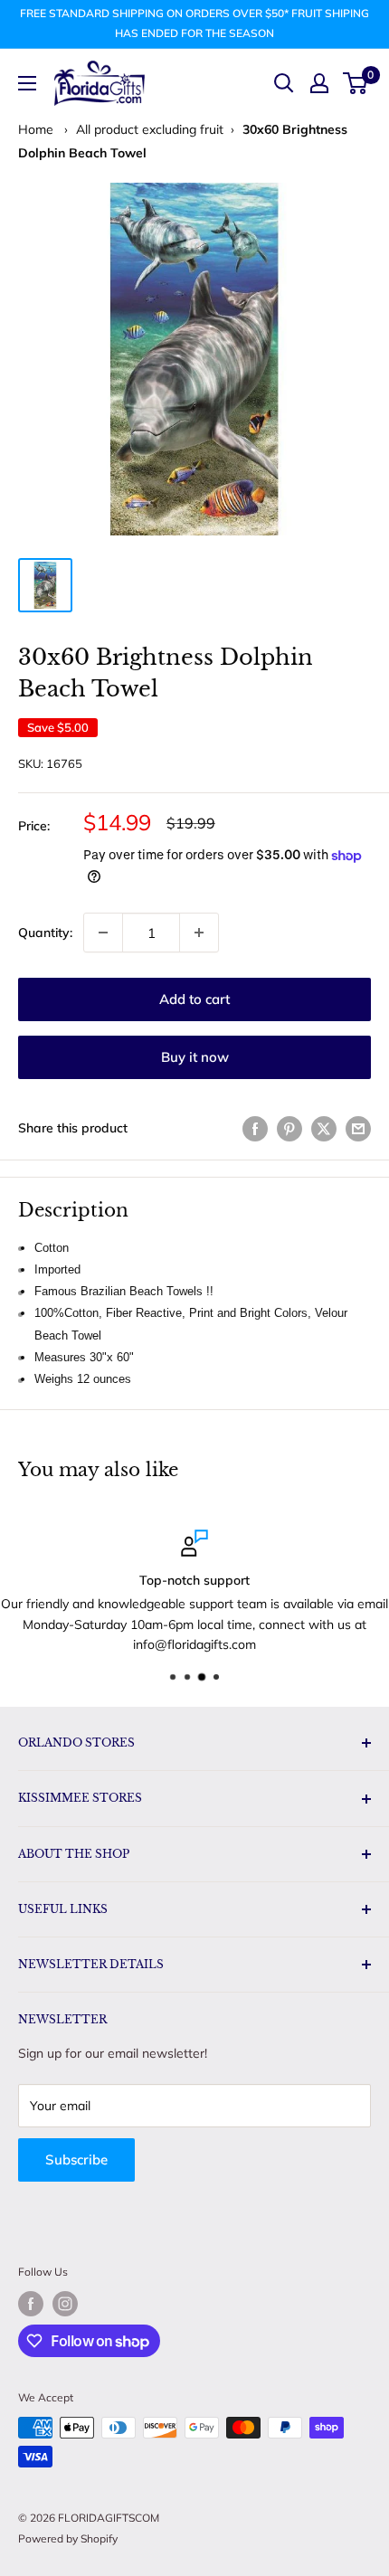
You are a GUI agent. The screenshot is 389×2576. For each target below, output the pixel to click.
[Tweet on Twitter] (324, 1128)
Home (36, 129)
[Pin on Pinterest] (289, 1128)
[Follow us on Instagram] (65, 2304)
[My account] (319, 83)
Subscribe (76, 2159)
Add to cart (194, 999)
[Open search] (284, 83)
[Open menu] (27, 83)
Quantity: (45, 933)
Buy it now (195, 1057)
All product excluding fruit (150, 129)
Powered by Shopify (68, 2538)
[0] (356, 83)
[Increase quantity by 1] (199, 933)
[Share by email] (358, 1128)
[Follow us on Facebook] (31, 2304)
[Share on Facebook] (255, 1128)
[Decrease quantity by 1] (103, 933)
